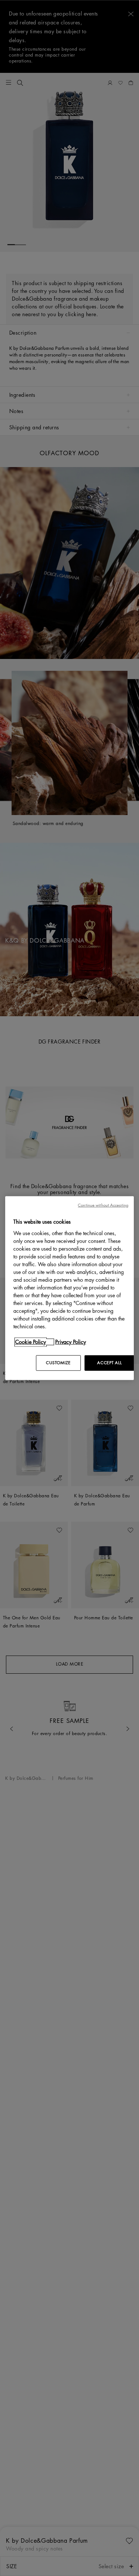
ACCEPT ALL (109, 1363)
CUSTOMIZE (58, 1363)
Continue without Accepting (103, 1205)
